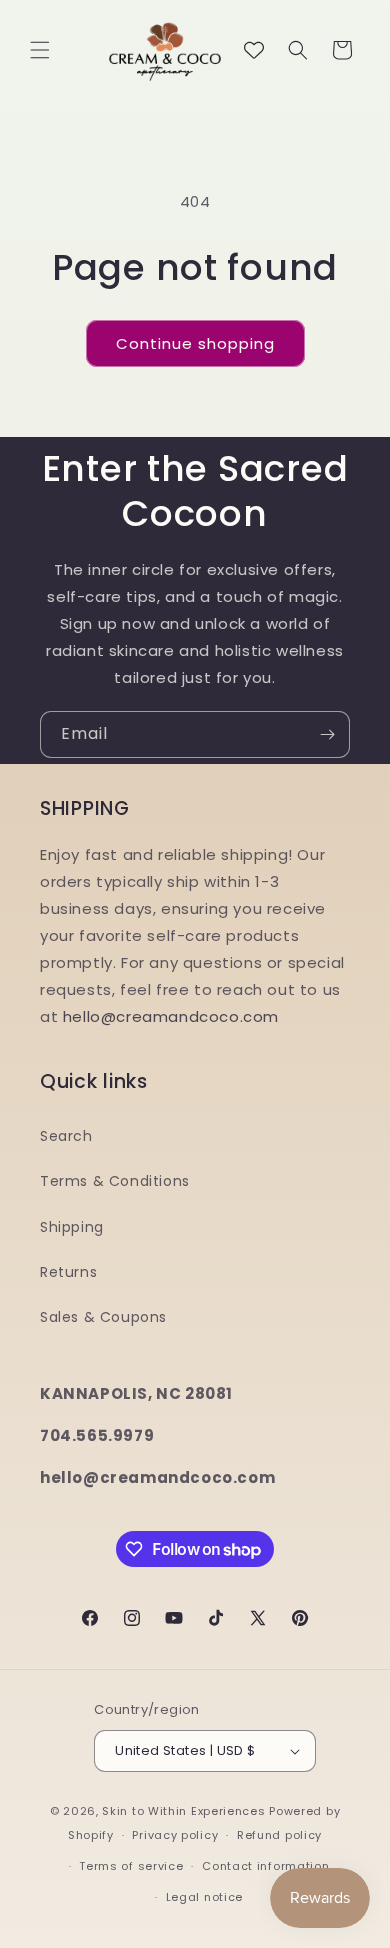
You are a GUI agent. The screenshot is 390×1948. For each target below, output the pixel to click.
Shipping (72, 1227)
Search (66, 1136)
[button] (40, 50)
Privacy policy (175, 1835)
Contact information (265, 1866)
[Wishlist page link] (254, 50)
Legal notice (204, 1897)
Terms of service (131, 1866)
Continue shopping (195, 343)
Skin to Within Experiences (183, 1811)
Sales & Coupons (103, 1317)
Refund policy (279, 1835)
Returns (68, 1272)
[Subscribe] (327, 734)
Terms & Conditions (115, 1181)
